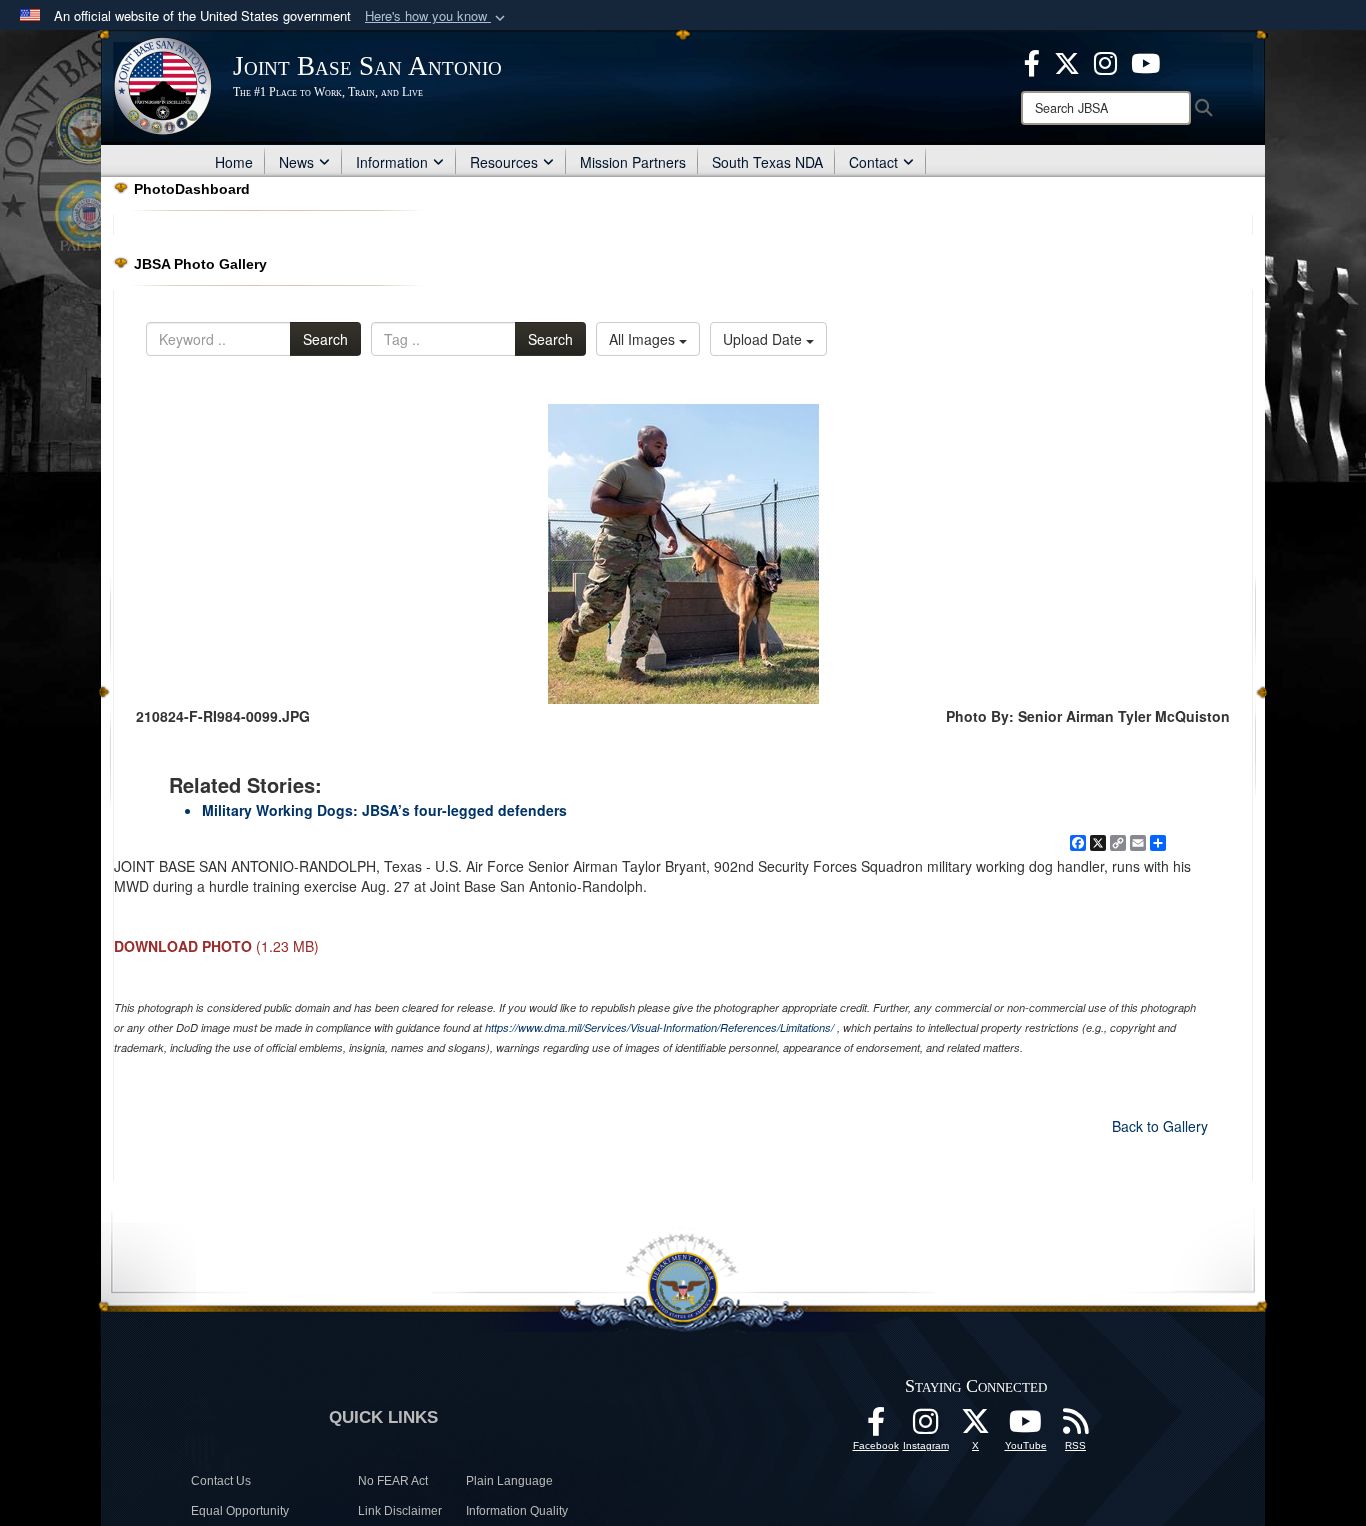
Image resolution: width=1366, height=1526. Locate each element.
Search (325, 339)
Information (392, 162)
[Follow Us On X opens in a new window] (976, 1427)
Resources (504, 162)
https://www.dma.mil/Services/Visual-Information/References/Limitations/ (659, 1027)
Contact (873, 162)
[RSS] (1076, 1427)
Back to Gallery (1160, 1126)
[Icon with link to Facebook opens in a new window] (1032, 61)
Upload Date (764, 339)
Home (234, 162)
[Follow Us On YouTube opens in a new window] (1026, 1427)
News (296, 162)
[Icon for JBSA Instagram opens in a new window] (1105, 61)
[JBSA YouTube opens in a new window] (1145, 61)
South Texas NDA (767, 162)
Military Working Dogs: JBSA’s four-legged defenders (384, 810)
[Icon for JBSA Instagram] (926, 1427)
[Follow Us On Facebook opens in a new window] (876, 1427)
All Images (644, 339)
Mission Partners (633, 162)
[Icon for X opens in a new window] (1067, 61)
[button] (437, 16)
